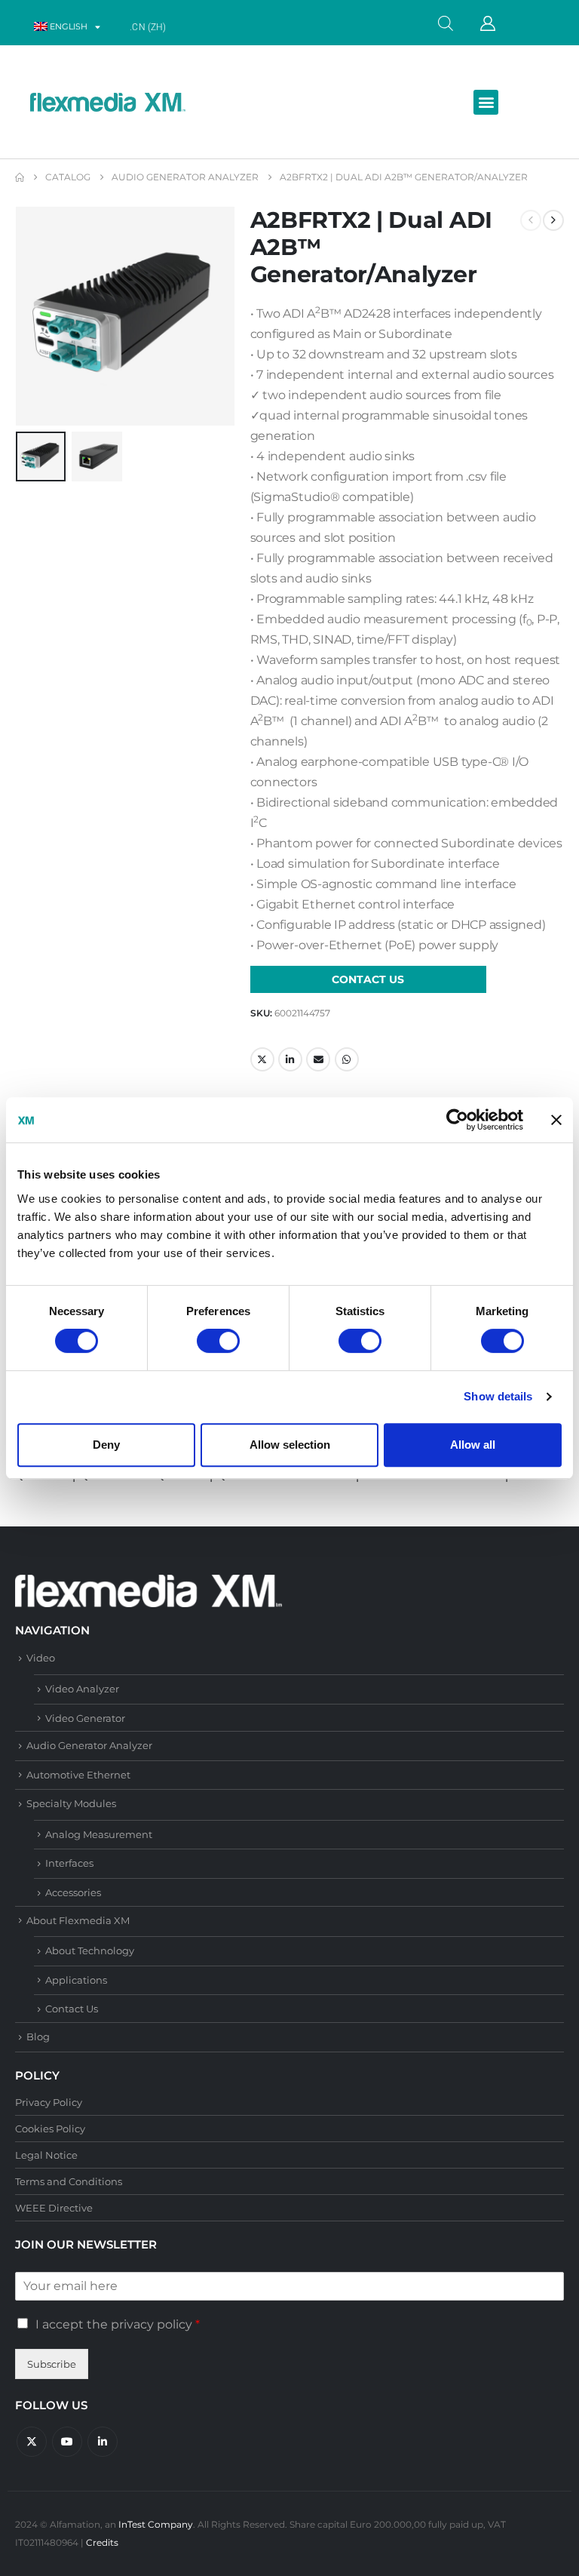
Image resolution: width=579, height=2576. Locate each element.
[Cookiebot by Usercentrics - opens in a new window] (457, 1120)
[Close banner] (556, 1120)
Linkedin (103, 2442)
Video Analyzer (82, 1689)
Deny (106, 1445)
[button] (486, 102)
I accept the (118, 2324)
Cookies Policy (50, 2129)
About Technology (90, 1950)
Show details (498, 1396)
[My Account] (488, 23)
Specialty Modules (71, 1803)
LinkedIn (290, 1059)
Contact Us (72, 2009)
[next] (553, 220)
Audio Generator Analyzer (89, 1745)
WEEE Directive (54, 2208)
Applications (76, 1980)
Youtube (67, 2442)
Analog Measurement (99, 1834)
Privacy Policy (49, 2102)
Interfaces (69, 1863)
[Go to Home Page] (20, 177)
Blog (38, 2037)
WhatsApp (347, 1059)
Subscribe (52, 2364)
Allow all (473, 1445)
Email (318, 1059)
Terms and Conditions (69, 2181)
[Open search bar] (446, 22)
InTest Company (156, 2525)
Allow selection (290, 1445)
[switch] (218, 1341)
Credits (102, 2543)
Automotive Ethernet (78, 1775)
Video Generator (85, 1718)
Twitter (262, 1059)
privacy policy (152, 2324)
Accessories (73, 1892)
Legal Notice (46, 2155)
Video (41, 1658)
